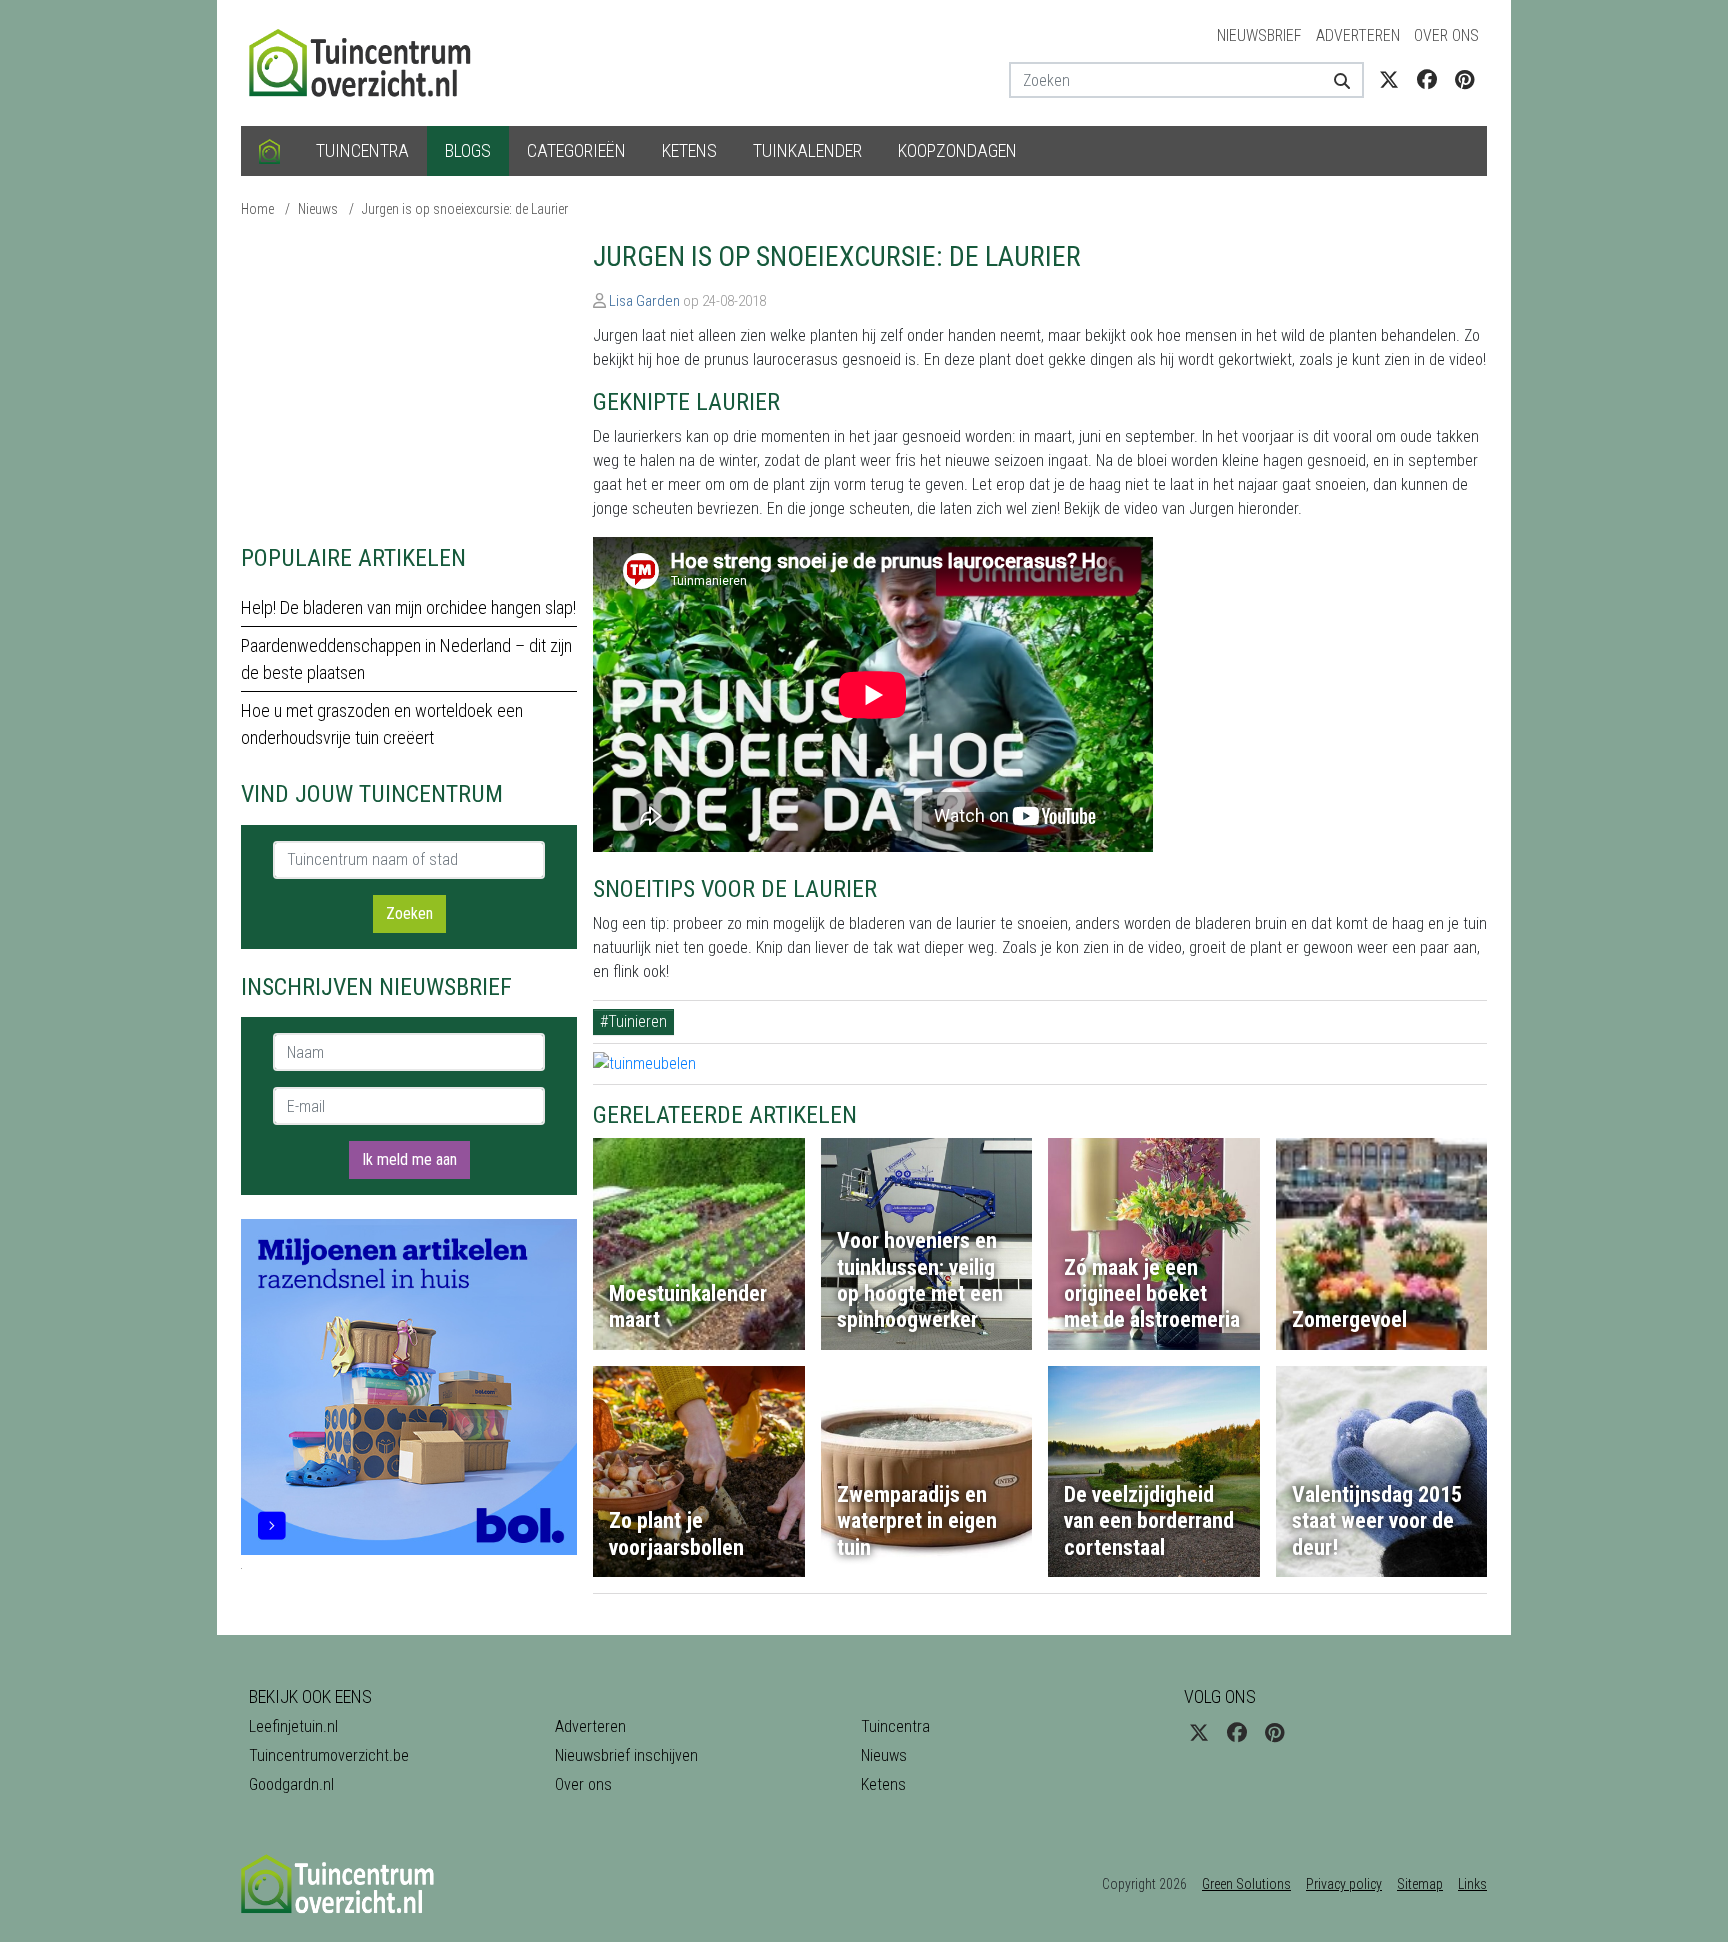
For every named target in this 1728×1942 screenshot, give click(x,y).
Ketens (689, 150)
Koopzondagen (957, 150)
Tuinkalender (807, 150)
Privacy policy (1344, 1884)
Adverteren (1358, 35)
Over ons (1446, 35)
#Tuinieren (633, 1021)
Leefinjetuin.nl (293, 1726)
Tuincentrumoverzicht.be (329, 1755)
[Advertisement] (409, 380)
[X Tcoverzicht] (1389, 80)
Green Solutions (1246, 1884)
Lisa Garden (644, 301)
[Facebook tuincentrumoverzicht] (1427, 80)
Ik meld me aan (409, 1159)
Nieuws (318, 209)
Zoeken (409, 913)
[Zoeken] (1334, 80)
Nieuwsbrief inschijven (626, 1755)
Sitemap (1420, 1884)
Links (1472, 1884)
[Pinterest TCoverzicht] (1464, 80)
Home (257, 209)
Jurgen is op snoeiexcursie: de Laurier (465, 209)
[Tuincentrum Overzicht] (369, 61)
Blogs (468, 150)
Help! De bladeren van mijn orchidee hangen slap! (408, 607)
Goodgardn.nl (291, 1784)
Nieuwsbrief (1259, 35)
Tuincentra (362, 150)
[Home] (269, 151)
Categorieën (576, 150)
